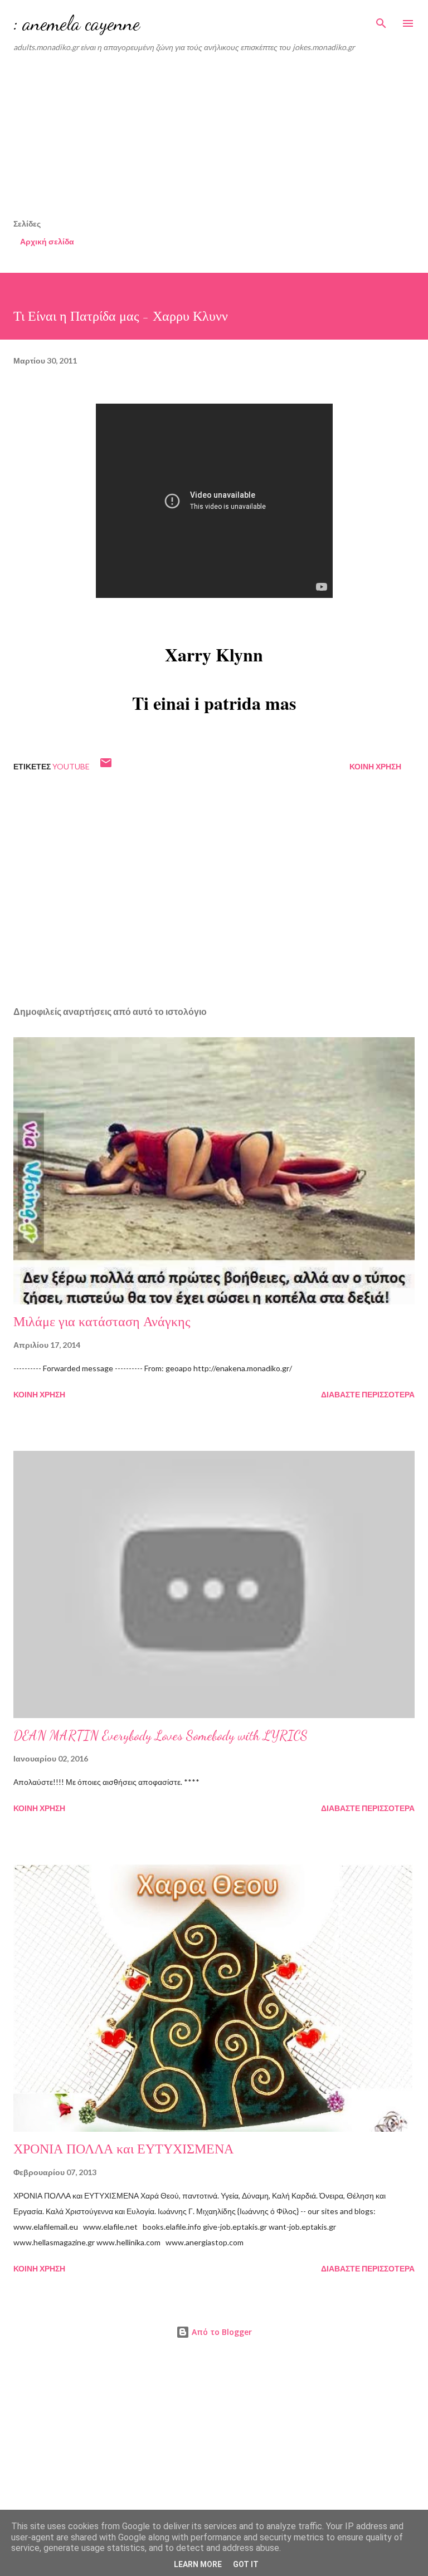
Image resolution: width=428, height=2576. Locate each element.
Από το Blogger (221, 2332)
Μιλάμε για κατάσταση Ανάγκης (102, 1322)
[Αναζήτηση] (381, 20)
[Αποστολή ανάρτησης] (106, 766)
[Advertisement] (221, 139)
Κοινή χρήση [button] (375, 766)
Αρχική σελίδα (47, 241)
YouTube (71, 766)
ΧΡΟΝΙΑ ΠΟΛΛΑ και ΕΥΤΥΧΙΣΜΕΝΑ (123, 2149)
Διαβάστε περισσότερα (368, 1394)
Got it (246, 2564)
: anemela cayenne (77, 23)
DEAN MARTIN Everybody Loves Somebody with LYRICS (160, 1736)
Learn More (198, 2564)
